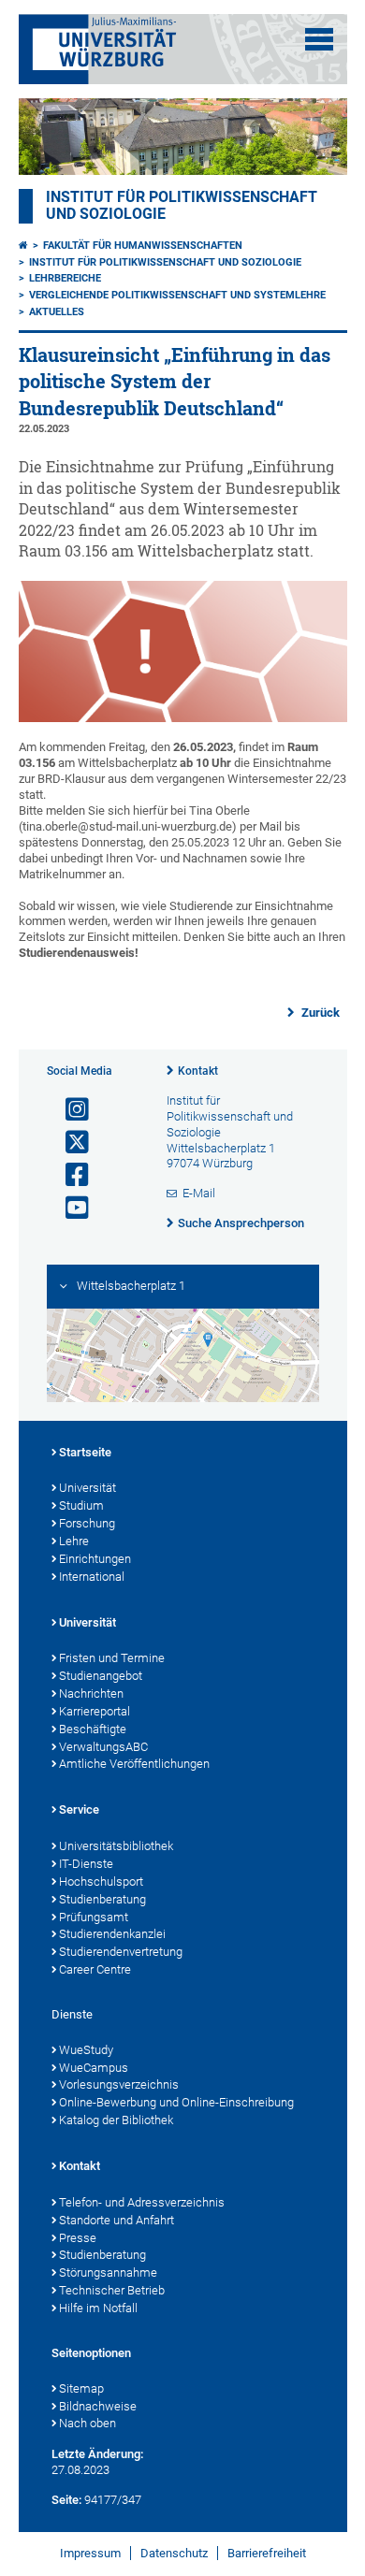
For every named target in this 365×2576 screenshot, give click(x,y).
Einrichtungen (95, 1559)
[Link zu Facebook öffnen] (69, 1175)
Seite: (66, 2500)
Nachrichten (91, 1693)
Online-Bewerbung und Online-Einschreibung (176, 2102)
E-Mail (199, 1193)
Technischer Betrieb (112, 2290)
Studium (81, 1505)
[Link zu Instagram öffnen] (69, 1110)
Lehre (74, 1541)
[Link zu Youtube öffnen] (69, 1208)
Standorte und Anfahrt (117, 2220)
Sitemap (81, 2388)
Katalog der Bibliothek (116, 2120)
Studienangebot (101, 1676)
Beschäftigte (93, 1729)
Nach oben (88, 2423)
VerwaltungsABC (103, 1747)
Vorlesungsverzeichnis (119, 2084)
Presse (78, 2238)
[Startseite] (23, 246)
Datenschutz (174, 2553)
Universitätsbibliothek (116, 1846)
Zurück (319, 1013)
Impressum (90, 2553)
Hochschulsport (101, 1881)
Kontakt (198, 1071)
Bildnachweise (98, 2406)
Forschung (87, 1523)
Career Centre (95, 1969)
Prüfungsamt (94, 1917)
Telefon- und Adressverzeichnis (142, 2202)
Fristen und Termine (112, 1658)
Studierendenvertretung (121, 1952)
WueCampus (94, 2068)
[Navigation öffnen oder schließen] (319, 39)
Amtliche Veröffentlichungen (134, 1764)
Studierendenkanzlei (112, 1934)
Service (79, 1809)
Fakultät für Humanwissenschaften (143, 246)
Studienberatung (102, 1899)
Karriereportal (95, 1711)
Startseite (85, 1452)
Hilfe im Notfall (98, 2308)
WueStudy (86, 2050)
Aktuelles (57, 312)
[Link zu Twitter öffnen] (69, 1143)
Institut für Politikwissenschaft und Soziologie (165, 262)
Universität (88, 1488)
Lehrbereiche (65, 278)
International (92, 1577)
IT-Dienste (86, 1864)
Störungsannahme (108, 2272)
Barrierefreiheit (267, 2553)
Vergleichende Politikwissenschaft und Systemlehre (177, 295)
